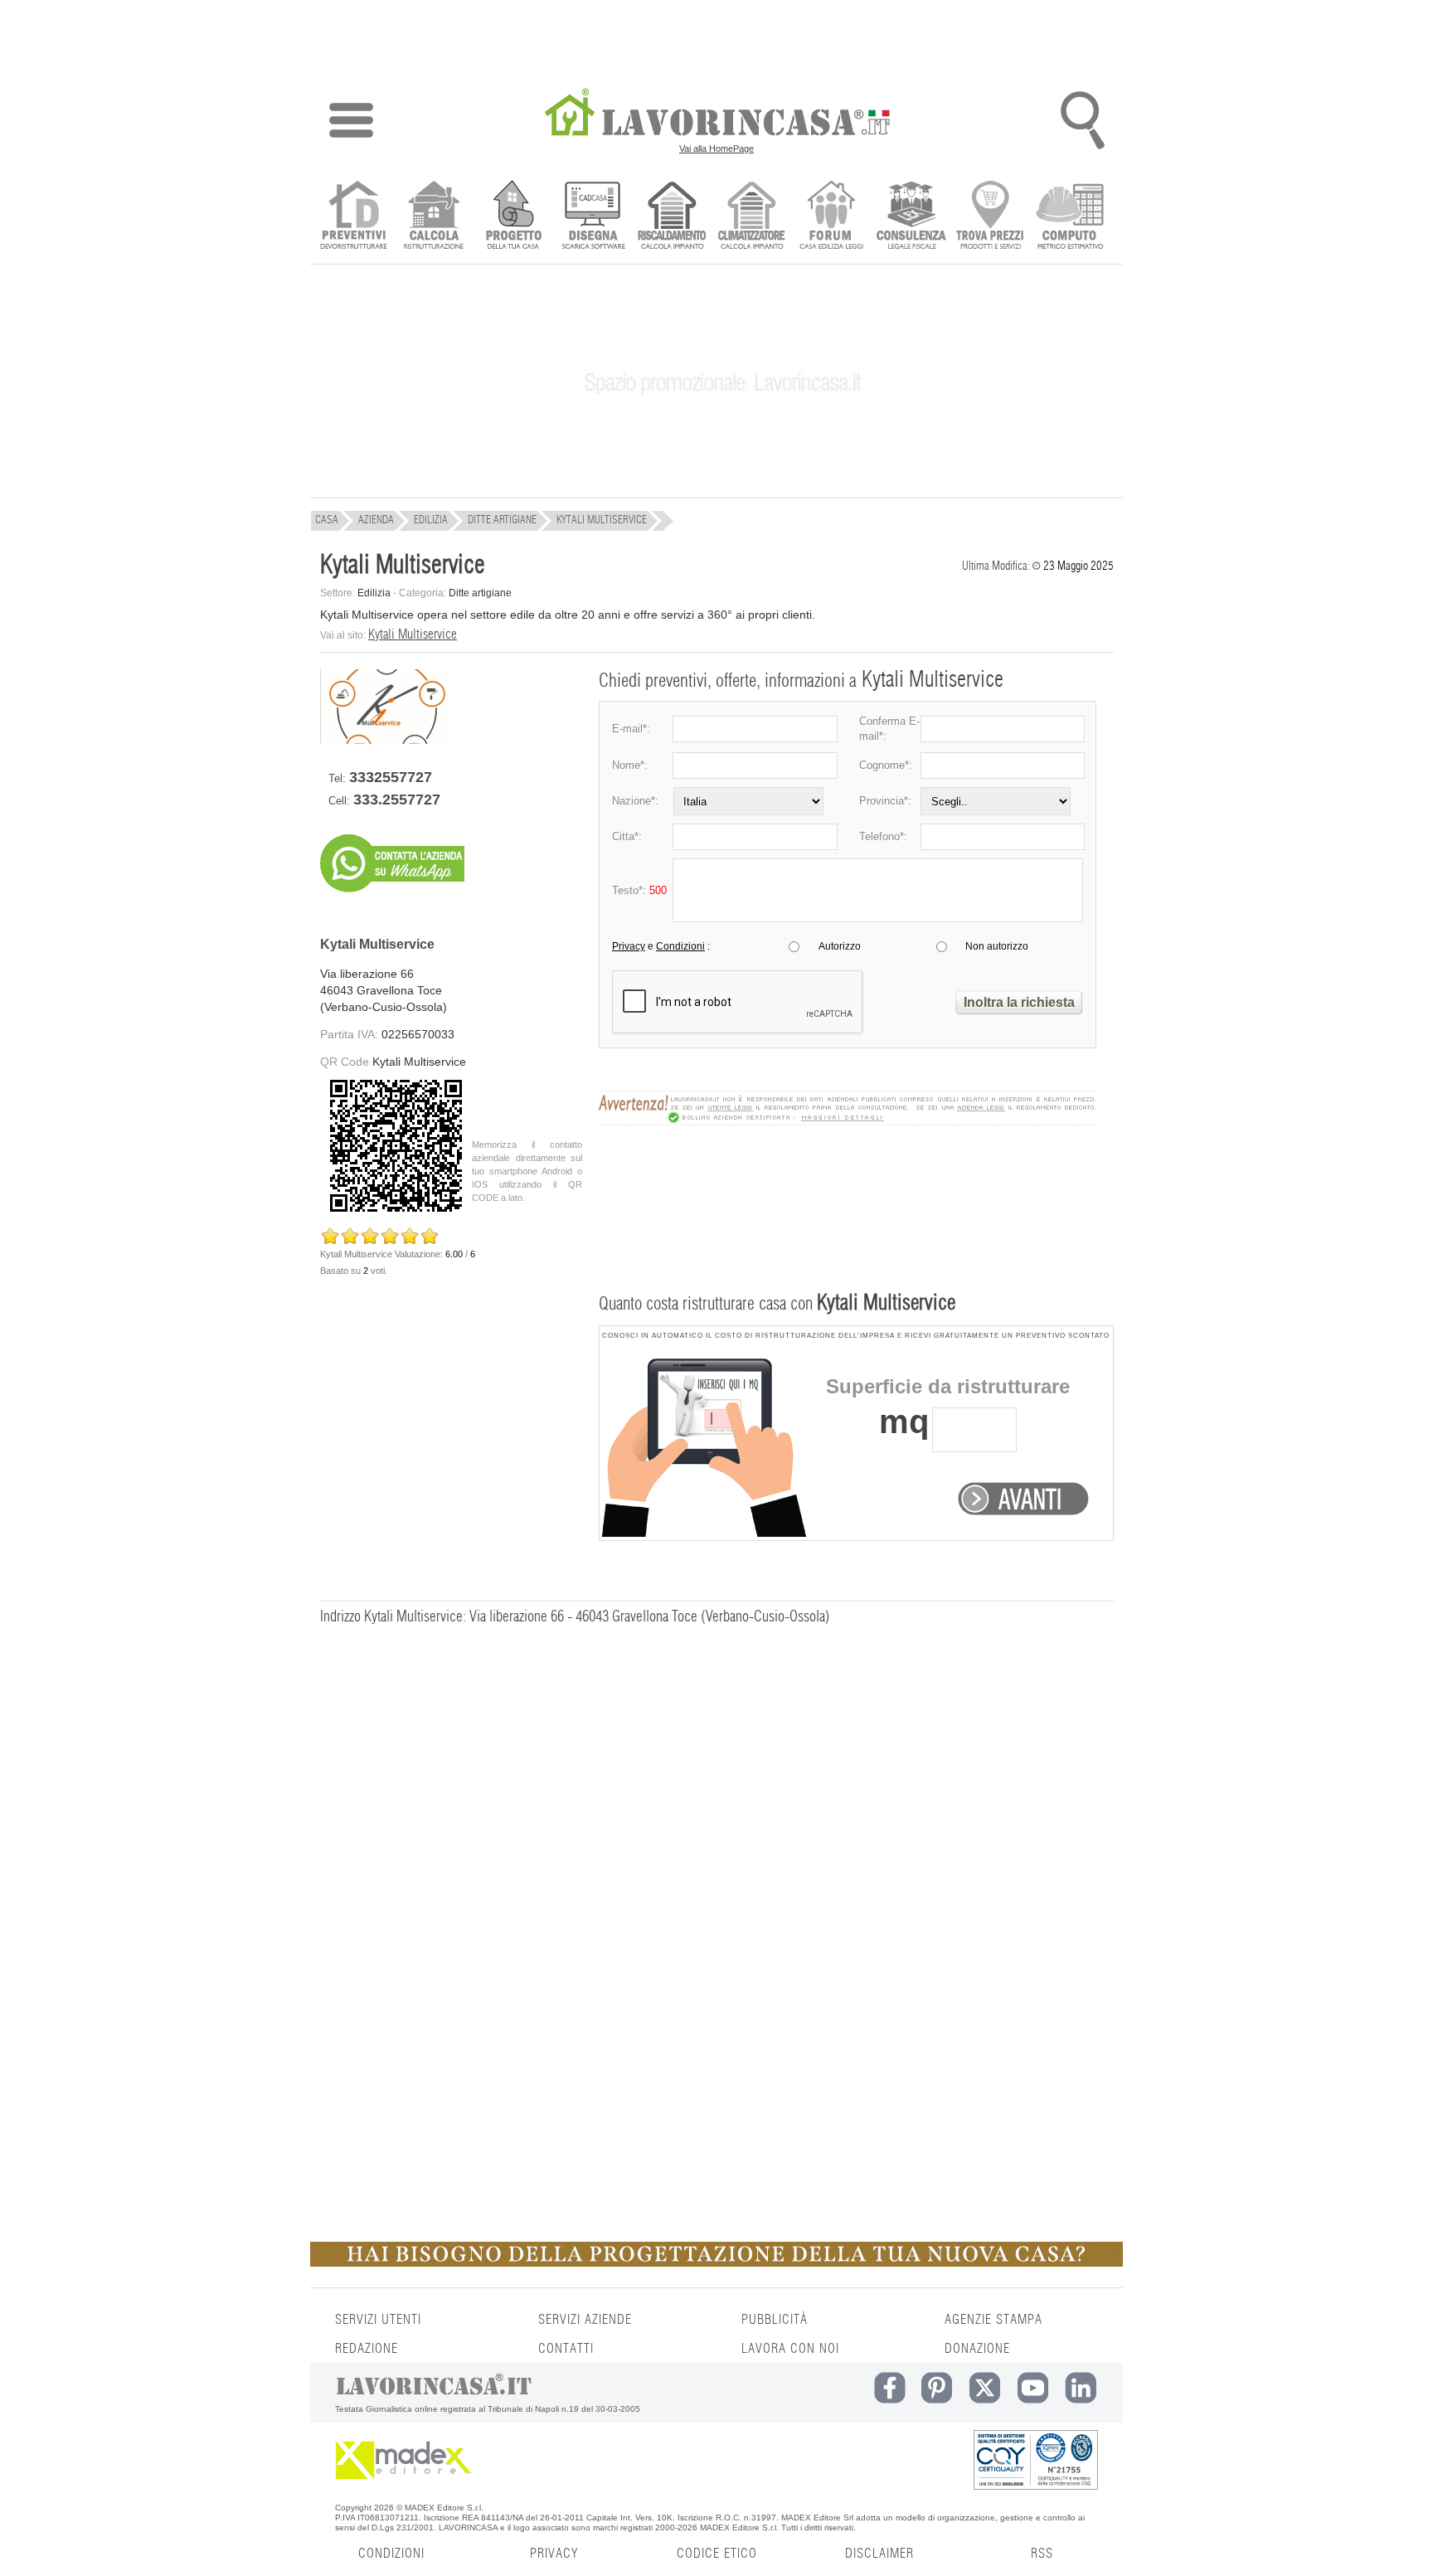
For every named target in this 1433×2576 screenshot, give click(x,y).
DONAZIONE (977, 2349)
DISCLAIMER (879, 2554)
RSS (1042, 2554)
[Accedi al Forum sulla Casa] (831, 217)
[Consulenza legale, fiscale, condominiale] (911, 217)
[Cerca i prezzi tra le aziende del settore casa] (991, 217)
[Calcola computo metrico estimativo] (1070, 217)
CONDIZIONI (391, 2554)
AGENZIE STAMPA (993, 2320)
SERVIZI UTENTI (378, 2320)
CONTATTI (566, 2349)
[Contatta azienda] (392, 899)
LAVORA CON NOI (790, 2349)
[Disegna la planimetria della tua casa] (593, 217)
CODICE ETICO (717, 2554)
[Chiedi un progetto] (513, 217)
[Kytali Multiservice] (386, 740)
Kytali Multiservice (413, 634)
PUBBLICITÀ (775, 2320)
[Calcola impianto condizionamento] (752, 217)
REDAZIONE (367, 2349)
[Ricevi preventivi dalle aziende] (354, 217)
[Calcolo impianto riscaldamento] (672, 217)
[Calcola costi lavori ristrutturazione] (433, 217)
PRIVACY (554, 2554)
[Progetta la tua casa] (716, 2263)
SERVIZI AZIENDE (585, 2320)
